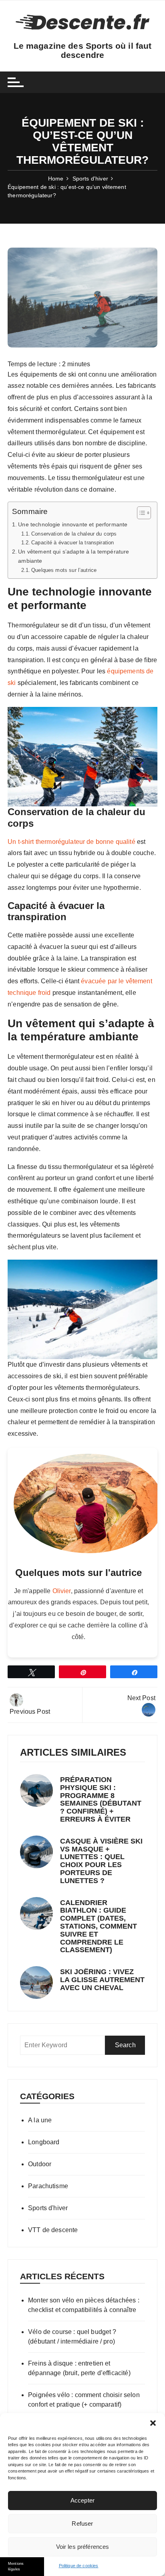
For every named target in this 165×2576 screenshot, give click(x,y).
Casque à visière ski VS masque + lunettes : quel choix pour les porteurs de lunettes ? (101, 1861)
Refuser (82, 2523)
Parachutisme (48, 2186)
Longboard (44, 2142)
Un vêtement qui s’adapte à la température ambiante (73, 556)
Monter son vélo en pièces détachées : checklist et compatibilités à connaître (84, 2305)
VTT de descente (53, 2230)
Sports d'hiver (48, 2208)
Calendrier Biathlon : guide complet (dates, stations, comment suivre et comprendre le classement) (99, 1926)
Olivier (62, 1591)
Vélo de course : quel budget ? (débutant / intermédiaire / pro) (72, 2337)
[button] (153, 2423)
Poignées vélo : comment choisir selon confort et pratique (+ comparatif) (84, 2400)
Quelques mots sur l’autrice (64, 570)
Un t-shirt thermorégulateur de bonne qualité (71, 842)
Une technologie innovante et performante (73, 524)
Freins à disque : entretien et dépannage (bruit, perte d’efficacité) (79, 2368)
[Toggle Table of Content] (140, 513)
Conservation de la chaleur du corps (74, 534)
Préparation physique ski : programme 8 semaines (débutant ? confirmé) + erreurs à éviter (101, 1799)
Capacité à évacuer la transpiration (73, 543)
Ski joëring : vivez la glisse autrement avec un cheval (102, 1980)
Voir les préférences (83, 2547)
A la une (40, 2120)
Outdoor (40, 2164)
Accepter (82, 2500)
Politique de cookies (79, 2566)
